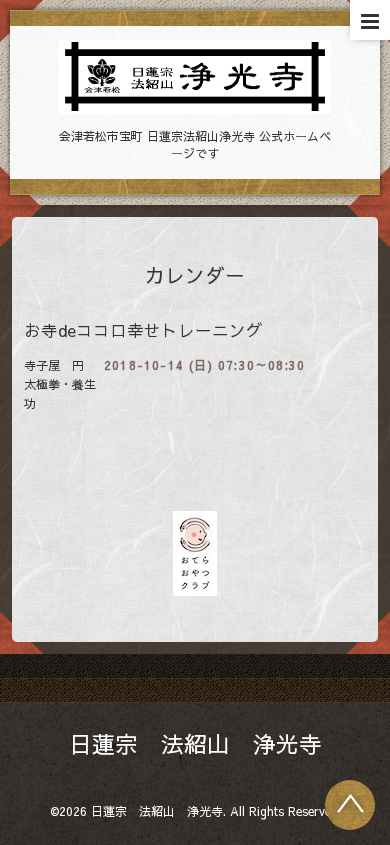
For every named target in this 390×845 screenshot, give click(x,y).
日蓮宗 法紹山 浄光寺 (195, 743)
